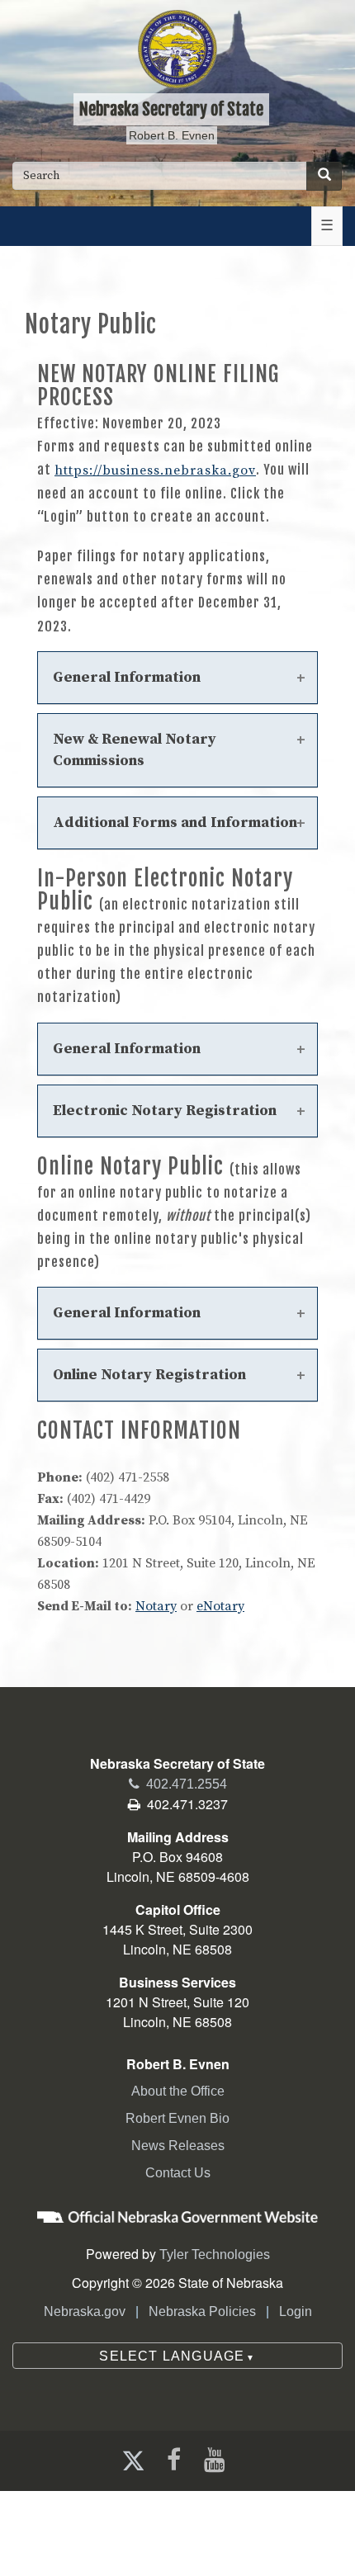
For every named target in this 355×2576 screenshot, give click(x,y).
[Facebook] (172, 2460)
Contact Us (178, 2173)
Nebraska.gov (85, 2311)
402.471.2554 (178, 1784)
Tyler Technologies (215, 2255)
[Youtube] (218, 2460)
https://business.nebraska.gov (155, 470)
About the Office (178, 2091)
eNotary (220, 1606)
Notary (156, 1606)
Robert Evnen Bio (177, 2118)
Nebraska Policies (202, 2311)
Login (296, 2311)
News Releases (178, 2146)
